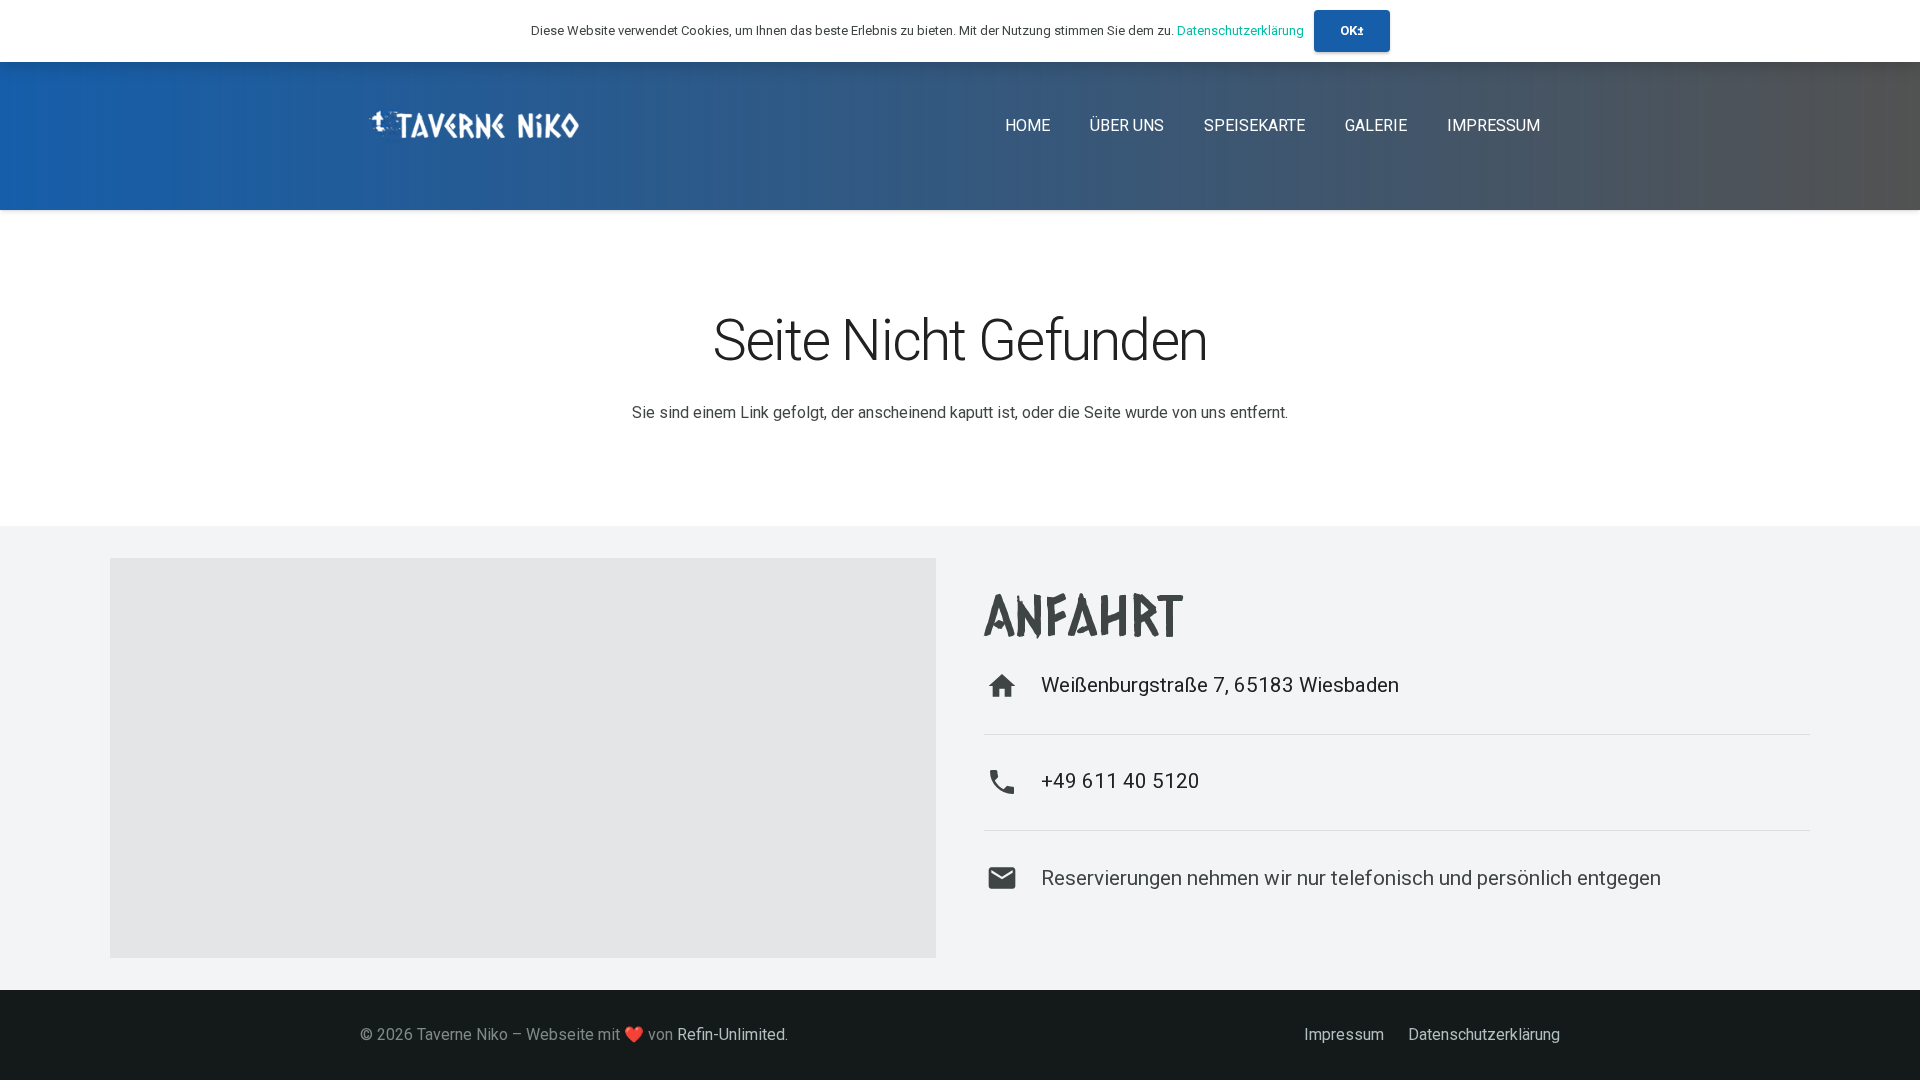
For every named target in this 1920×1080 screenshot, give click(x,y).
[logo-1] (477, 125)
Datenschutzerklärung (1484, 1034)
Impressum (1344, 1034)
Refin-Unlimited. (732, 1034)
